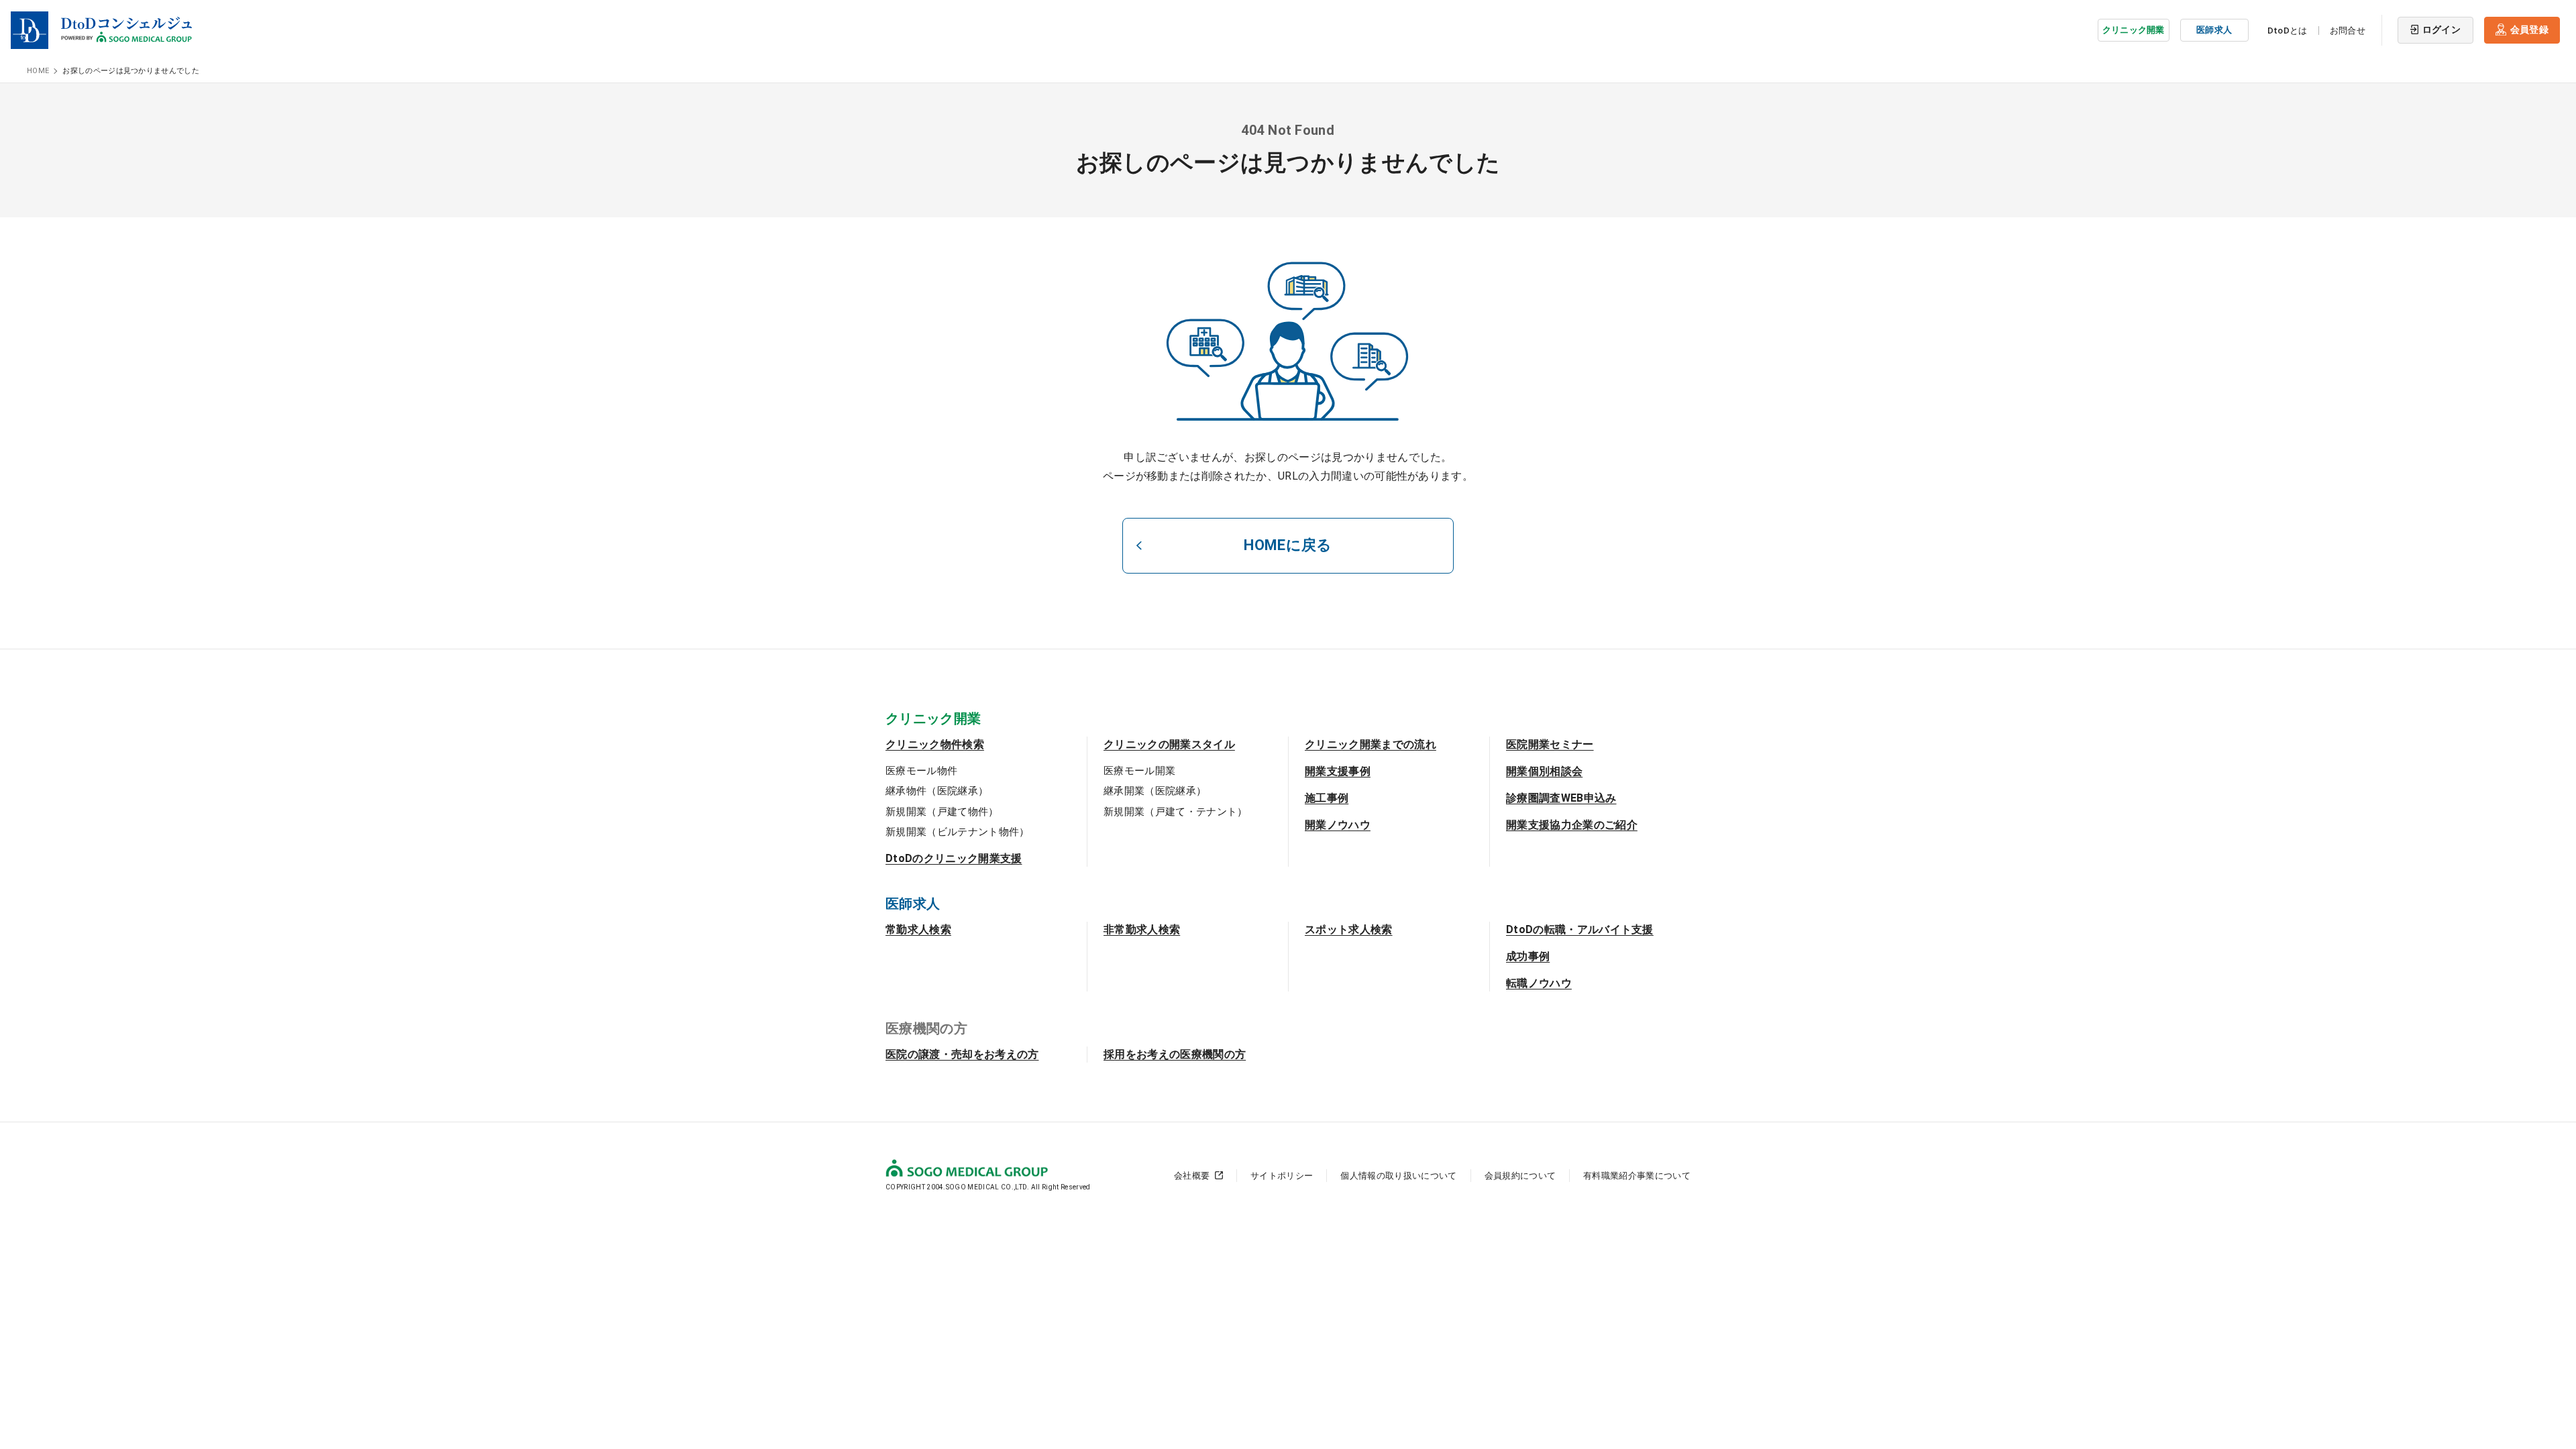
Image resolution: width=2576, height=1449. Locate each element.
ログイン (2441, 30)
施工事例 (1327, 798)
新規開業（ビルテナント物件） (957, 832)
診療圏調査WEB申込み (1561, 798)
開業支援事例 (1338, 771)
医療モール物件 (921, 771)
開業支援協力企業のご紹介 (1572, 825)
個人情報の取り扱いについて (1398, 1176)
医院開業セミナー (1550, 744)
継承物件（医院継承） (937, 791)
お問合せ (2348, 31)
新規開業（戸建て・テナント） (1175, 812)
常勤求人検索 (918, 929)
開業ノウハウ (1338, 825)
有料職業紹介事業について (1637, 1176)
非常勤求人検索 (1142, 929)
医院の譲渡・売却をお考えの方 (962, 1054)
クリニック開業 (2134, 30)
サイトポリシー (1282, 1176)
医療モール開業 (1139, 771)
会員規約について (1520, 1176)
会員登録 (2529, 30)
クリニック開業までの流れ (1371, 744)
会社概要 (1192, 1176)
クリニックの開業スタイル (1169, 744)
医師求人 (2214, 30)
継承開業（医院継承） (1155, 791)
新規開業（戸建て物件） (942, 812)
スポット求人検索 (1349, 929)
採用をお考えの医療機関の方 (1175, 1054)
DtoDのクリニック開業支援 (954, 858)
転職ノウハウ (1539, 983)
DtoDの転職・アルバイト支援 (1580, 929)
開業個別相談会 (1544, 771)
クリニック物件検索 (935, 744)
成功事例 (1528, 956)
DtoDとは (2288, 31)
